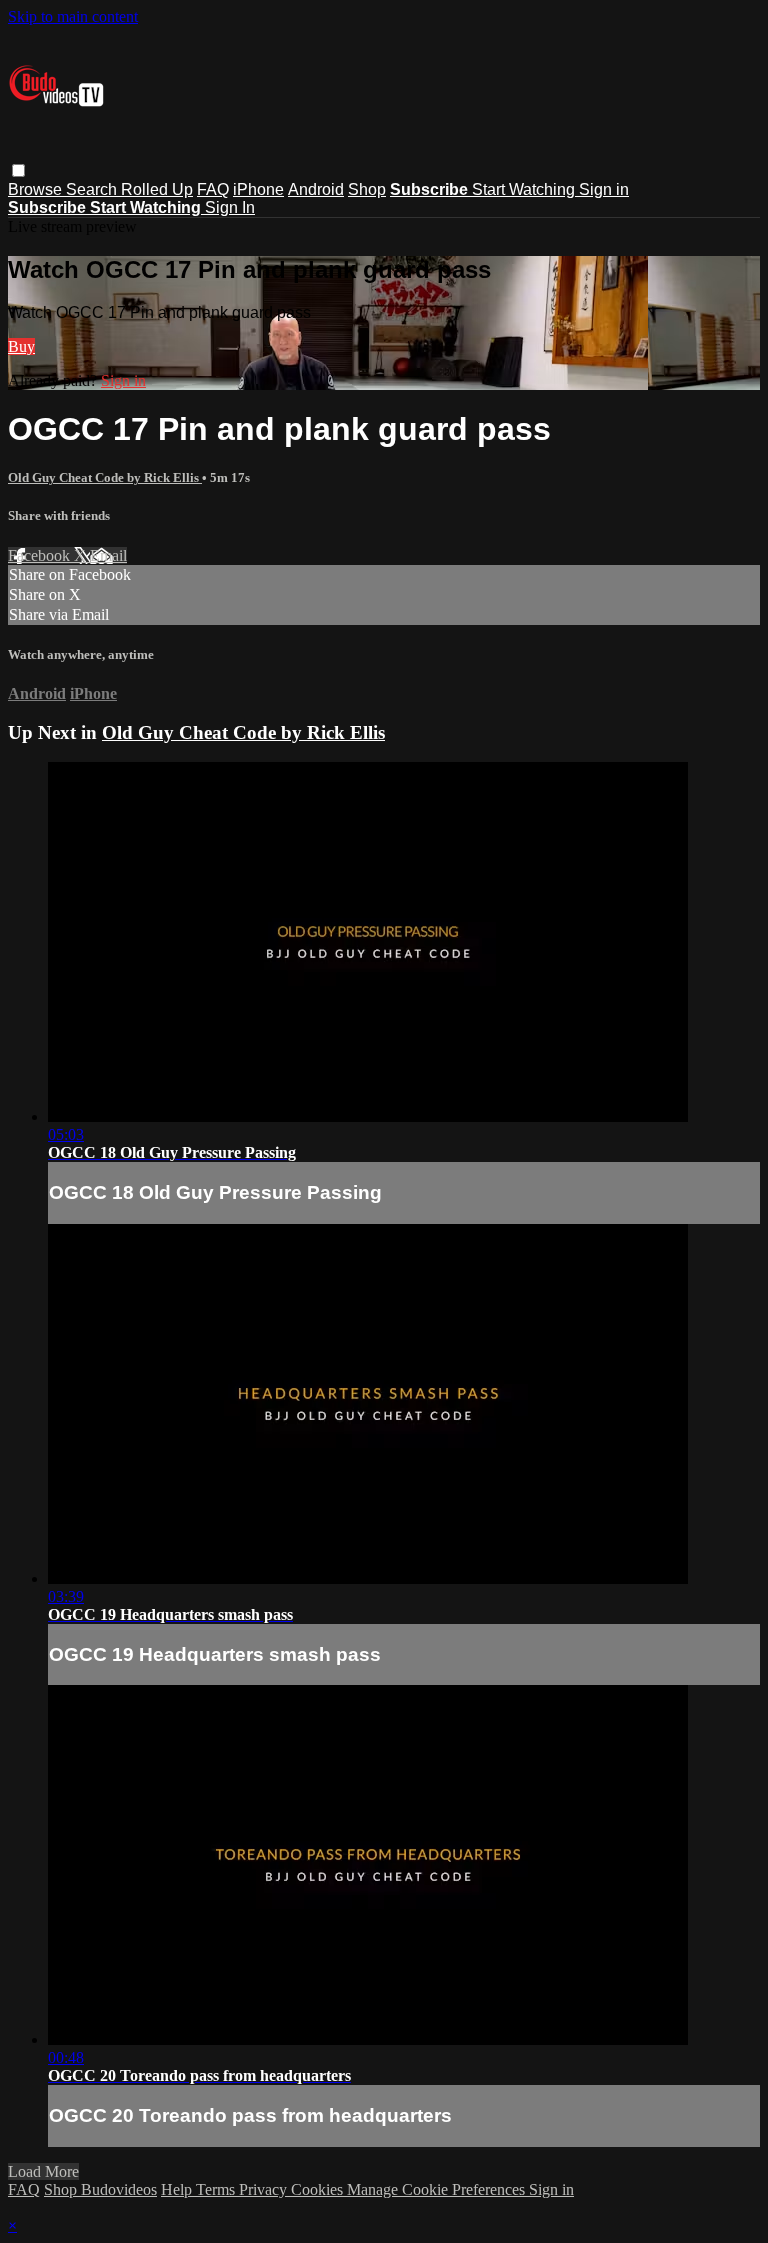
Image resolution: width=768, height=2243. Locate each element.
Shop (367, 189)
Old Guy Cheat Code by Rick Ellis (105, 477)
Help (178, 2189)
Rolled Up (157, 189)
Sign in (604, 189)
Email (108, 555)
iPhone (258, 189)
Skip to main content (73, 16)
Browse (37, 189)
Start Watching (525, 189)
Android (316, 189)
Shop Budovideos (100, 2189)
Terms (217, 2189)
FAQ (213, 189)
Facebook (41, 555)
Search (93, 189)
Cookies (319, 2189)
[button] (18, 170)
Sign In (230, 207)
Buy (21, 346)
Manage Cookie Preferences (438, 2189)
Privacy (265, 2189)
